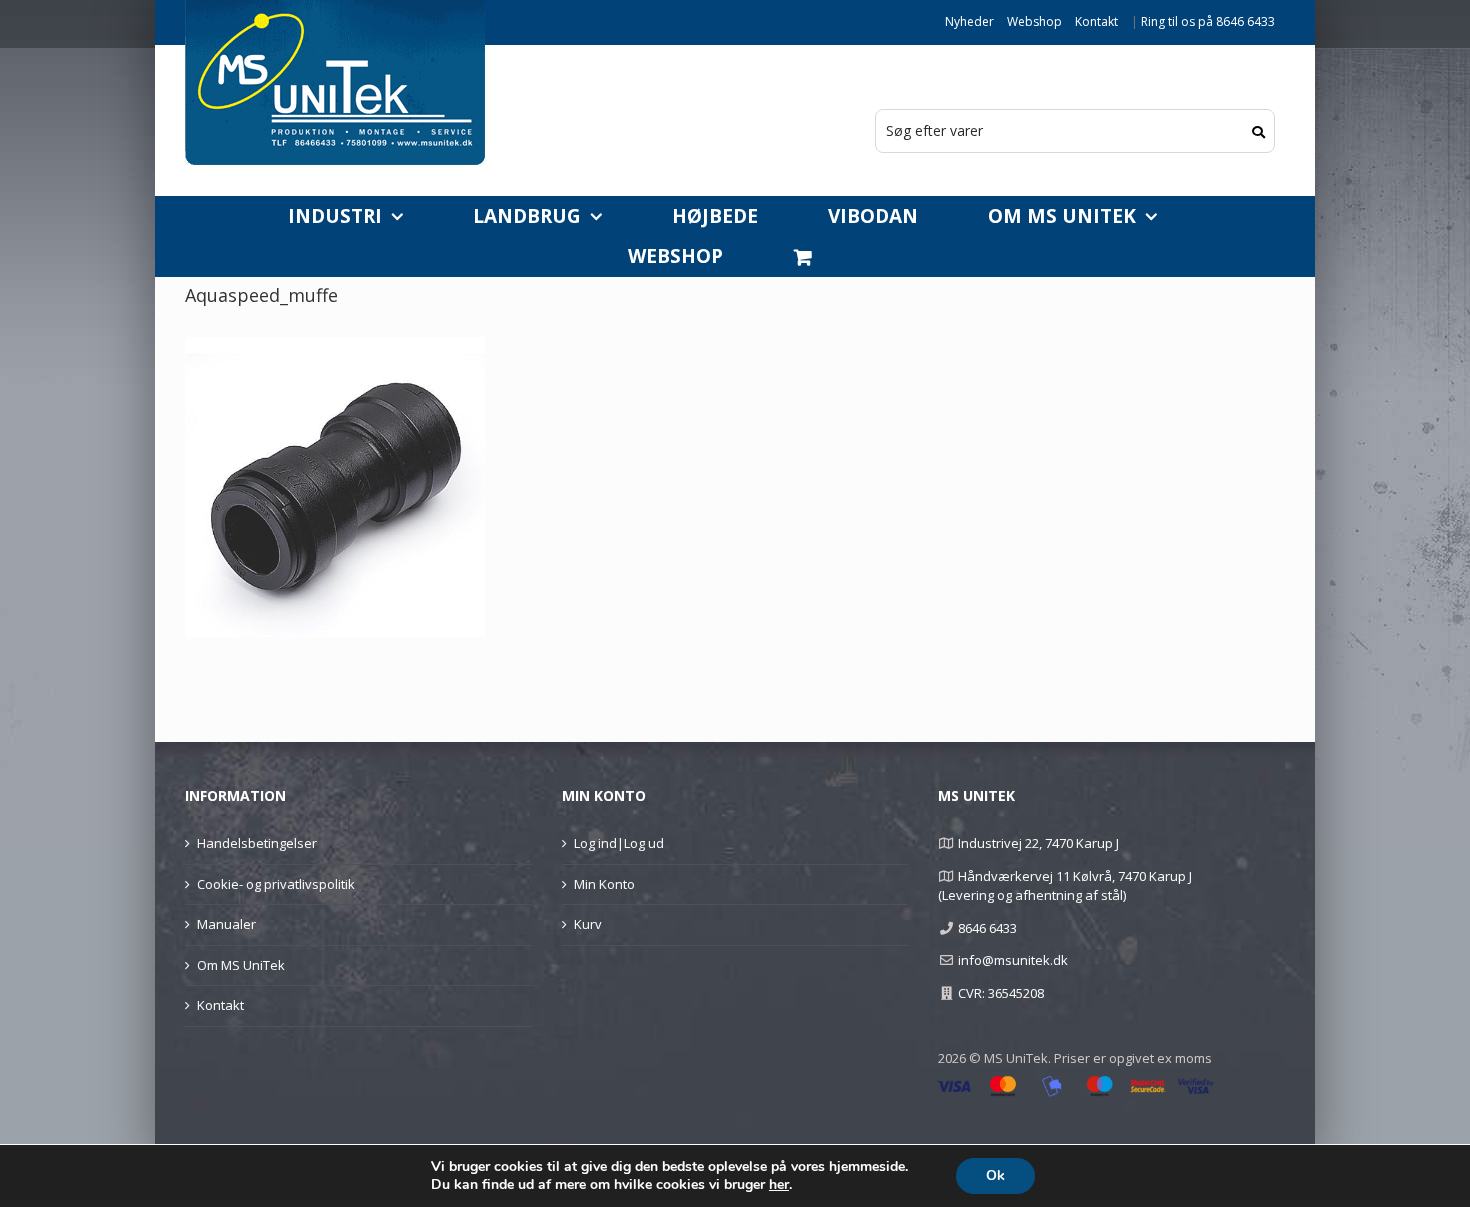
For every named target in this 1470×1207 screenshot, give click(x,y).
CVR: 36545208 (1001, 993)
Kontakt (1096, 21)
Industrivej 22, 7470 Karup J (1038, 843)
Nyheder (969, 21)
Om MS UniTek (241, 965)
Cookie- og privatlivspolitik (276, 884)
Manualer (226, 924)
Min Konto (604, 884)
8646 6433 (987, 928)
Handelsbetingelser (257, 843)
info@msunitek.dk (1013, 960)
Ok (995, 1175)
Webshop (1034, 21)
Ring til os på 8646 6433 (1208, 21)
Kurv (588, 924)
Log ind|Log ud (619, 843)
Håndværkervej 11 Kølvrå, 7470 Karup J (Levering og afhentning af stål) (1064, 886)
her (779, 1185)
